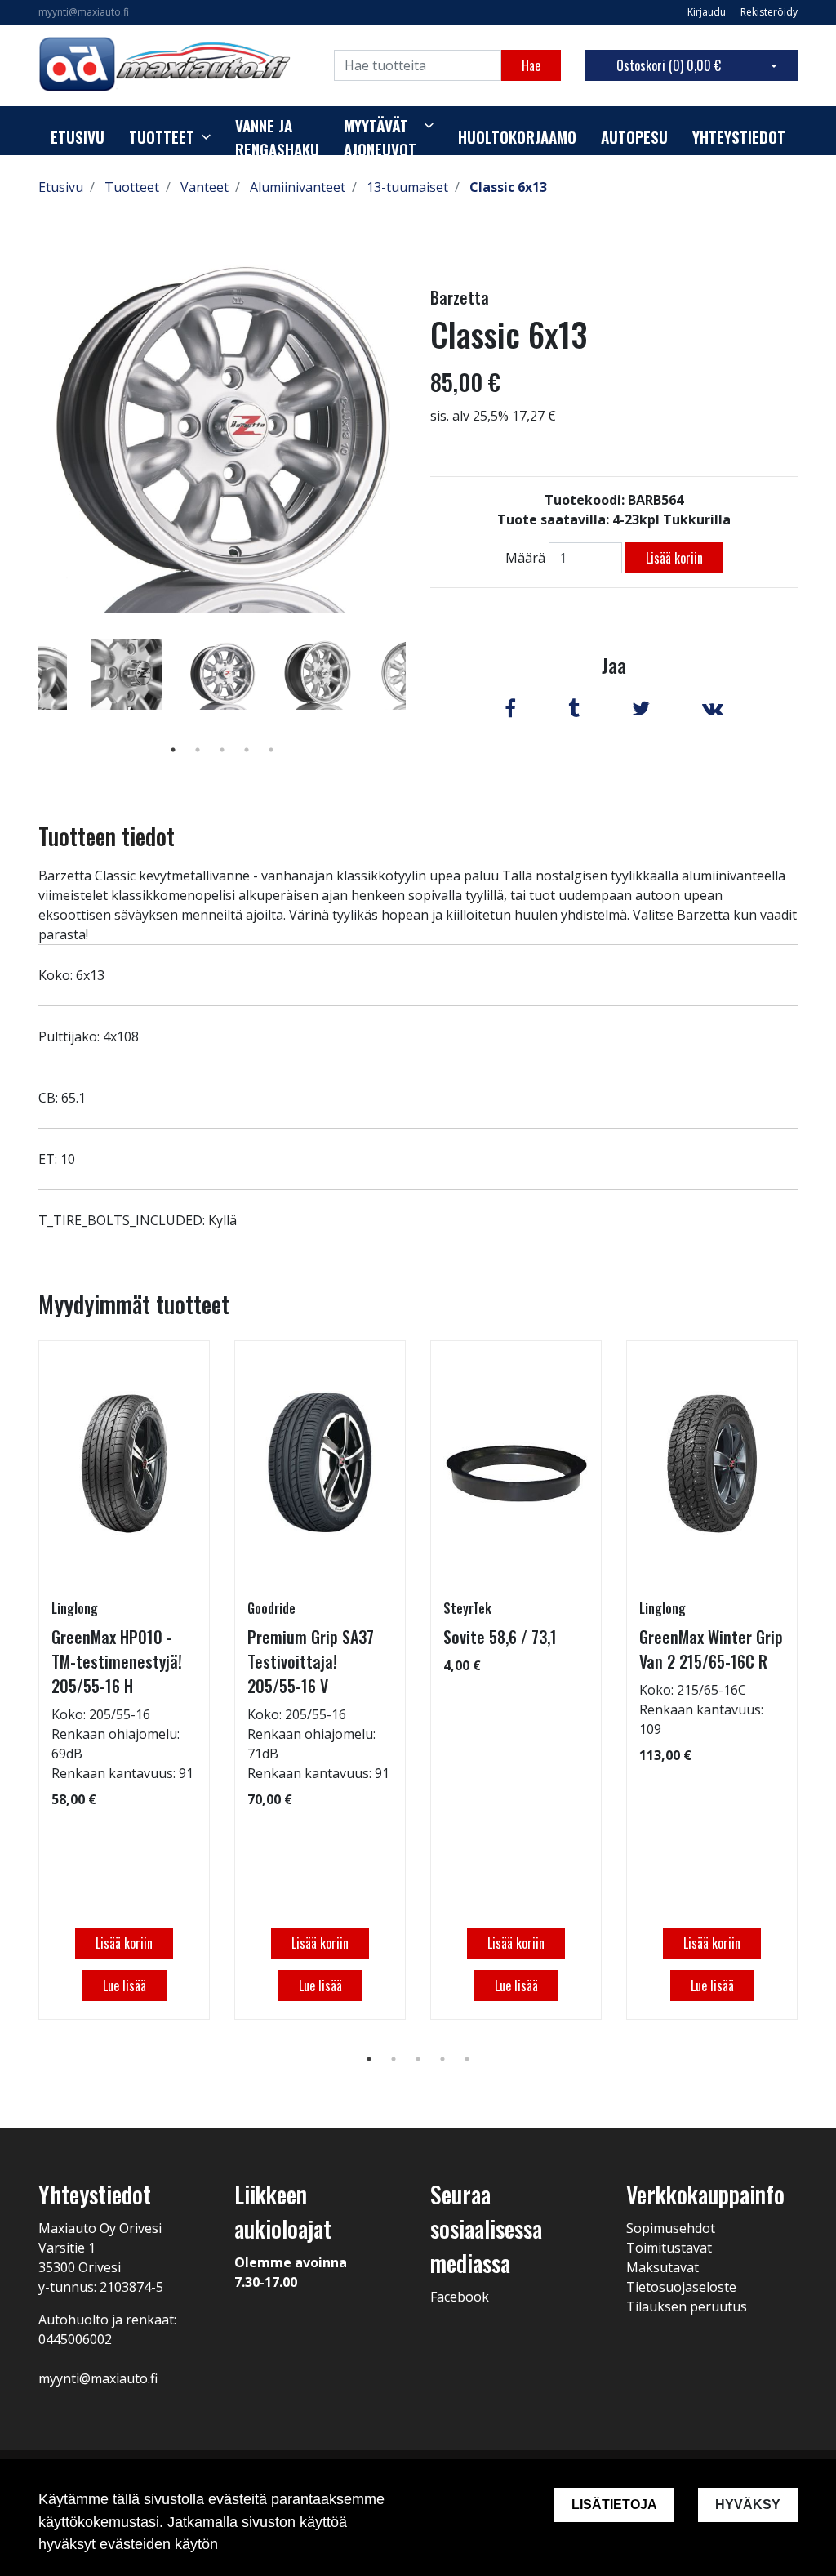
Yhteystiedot (739, 137)
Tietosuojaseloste (681, 2287)
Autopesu (634, 137)
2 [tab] (198, 750)
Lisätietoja (614, 2505)
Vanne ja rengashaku (277, 138)
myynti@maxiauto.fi (84, 12)
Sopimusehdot (671, 2228)
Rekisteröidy (769, 12)
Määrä (525, 558)
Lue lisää (125, 1985)
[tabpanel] (222, 674)
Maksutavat (663, 2267)
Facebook (460, 2297)
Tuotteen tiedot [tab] (107, 836)
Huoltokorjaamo (517, 137)
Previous (26, 697)
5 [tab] (271, 750)
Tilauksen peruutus (687, 2306)
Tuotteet (162, 137)
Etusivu (78, 137)
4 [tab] (247, 750)
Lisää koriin (674, 558)
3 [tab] (222, 750)
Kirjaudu (708, 12)
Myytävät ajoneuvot (380, 138)
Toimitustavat (669, 2248)
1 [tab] (173, 750)
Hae (531, 65)
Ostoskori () (669, 65)
